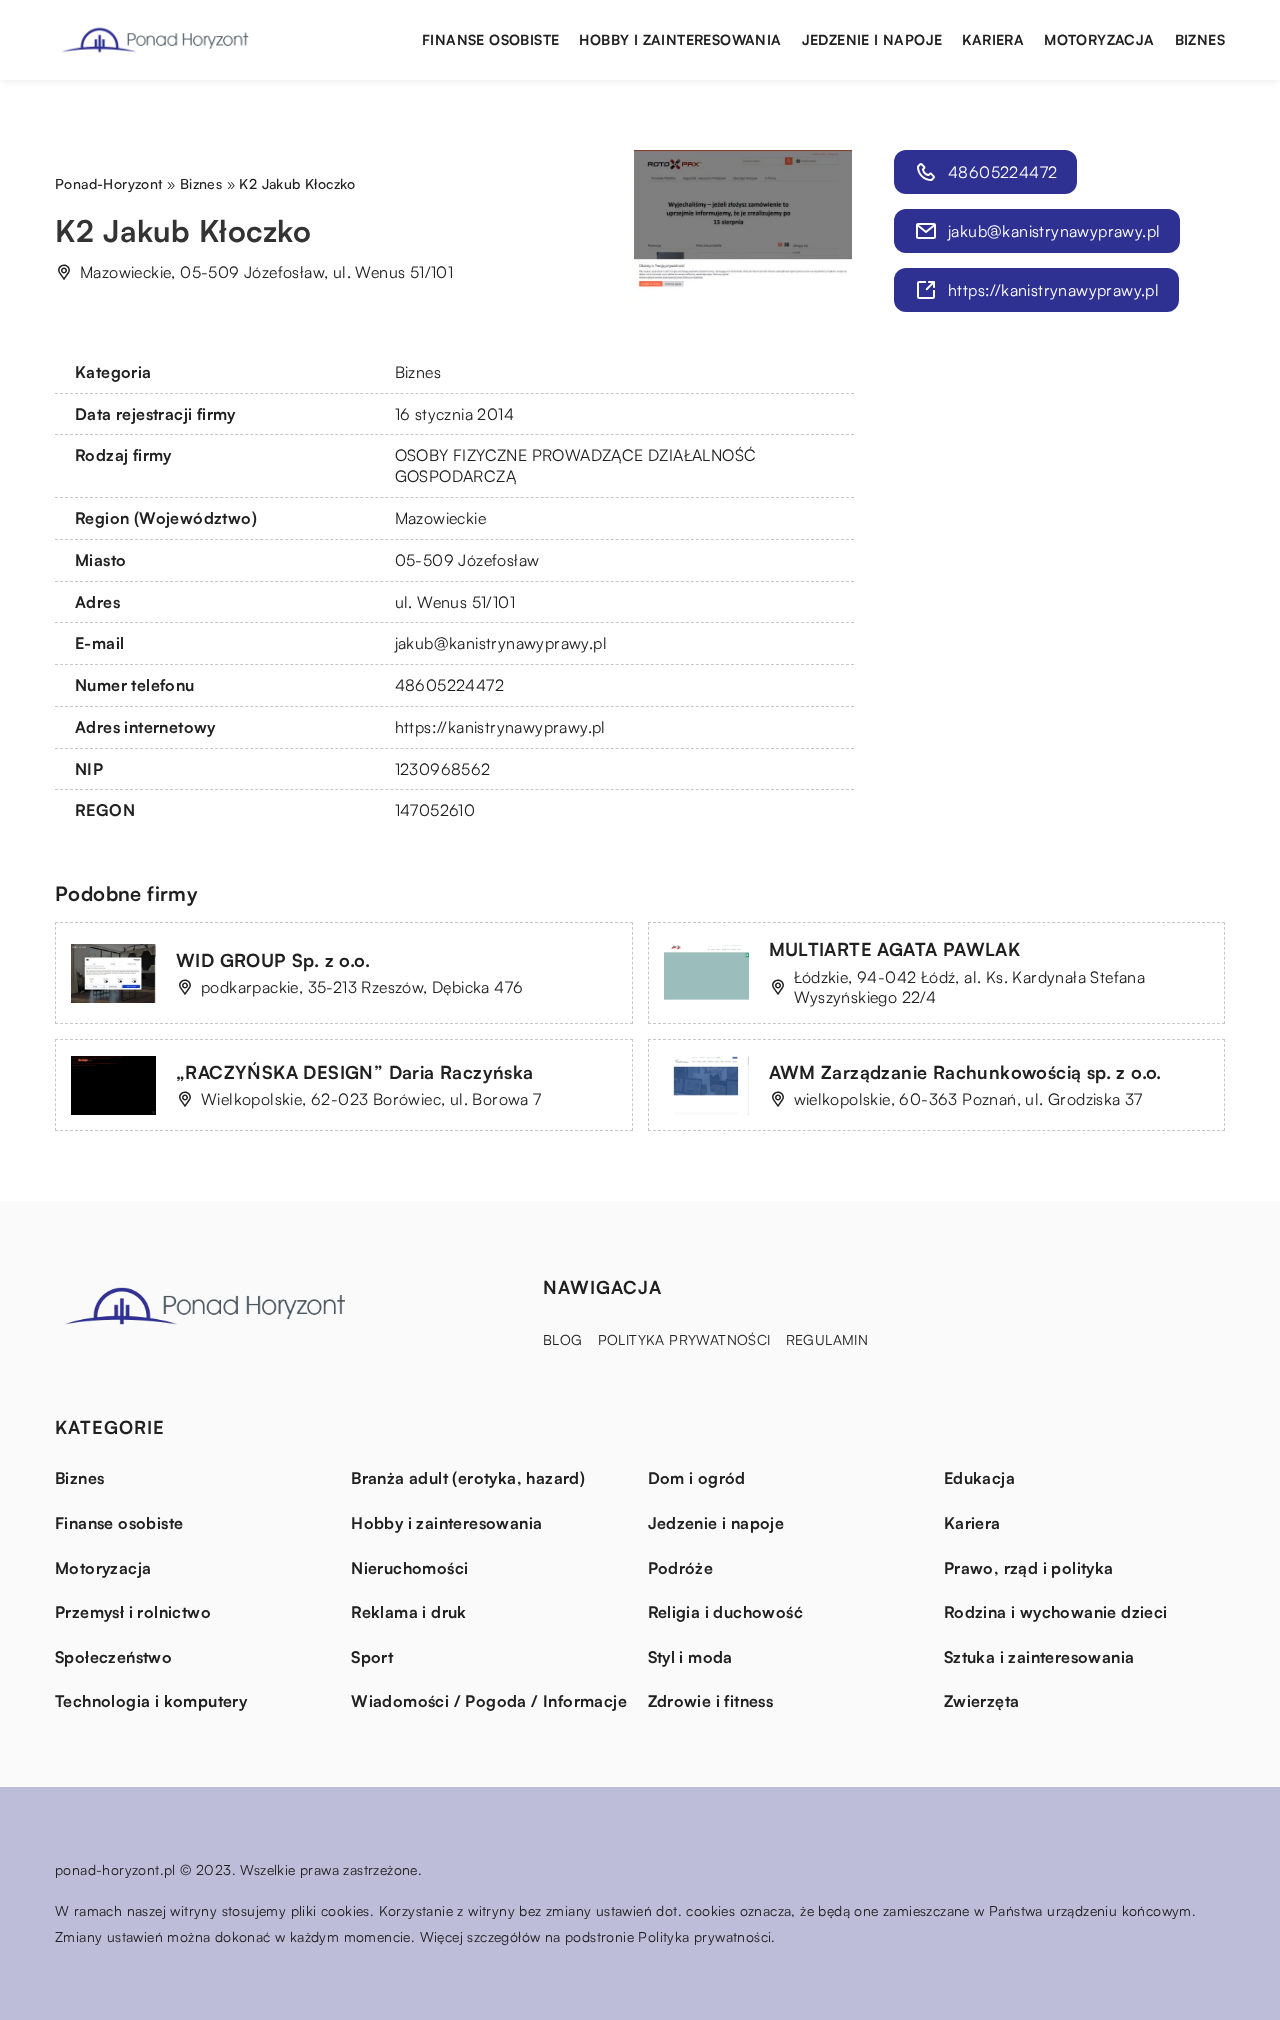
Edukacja (979, 1478)
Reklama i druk (409, 1612)
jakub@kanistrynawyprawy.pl (501, 643)
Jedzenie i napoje (872, 39)
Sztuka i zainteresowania (1039, 1657)
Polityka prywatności (684, 1339)
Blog (563, 1339)
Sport (372, 1657)
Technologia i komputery (151, 1701)
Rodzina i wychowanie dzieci (1056, 1612)
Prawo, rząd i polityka (1029, 1568)
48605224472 (449, 685)
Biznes (1200, 39)
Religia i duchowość (726, 1612)
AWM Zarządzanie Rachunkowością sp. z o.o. (965, 1072)
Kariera (993, 39)
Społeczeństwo (113, 1657)
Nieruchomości (409, 1568)
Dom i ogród (697, 1478)
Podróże (681, 1568)
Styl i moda (690, 1657)
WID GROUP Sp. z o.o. (273, 960)
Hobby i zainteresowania (680, 39)
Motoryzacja (1099, 39)
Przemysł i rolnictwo (133, 1612)
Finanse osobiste (490, 39)
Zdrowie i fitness (711, 1701)
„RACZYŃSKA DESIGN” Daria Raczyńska (355, 1072)
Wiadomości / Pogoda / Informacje (489, 1701)
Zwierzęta (982, 1701)
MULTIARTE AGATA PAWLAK (895, 949)
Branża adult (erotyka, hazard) (468, 1478)
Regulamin (827, 1339)
